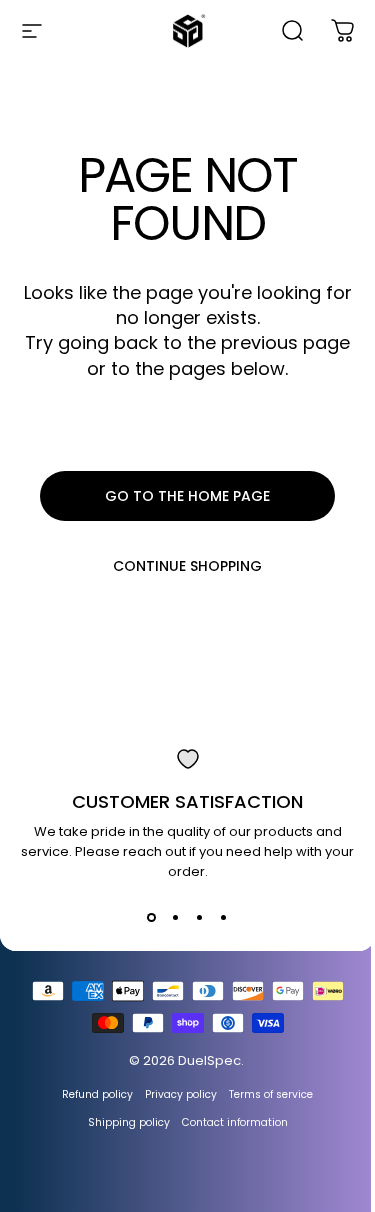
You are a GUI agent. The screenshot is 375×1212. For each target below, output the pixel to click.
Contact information (235, 1122)
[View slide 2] (176, 918)
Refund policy (97, 1094)
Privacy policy (181, 1094)
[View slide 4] (224, 918)
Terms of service (271, 1094)
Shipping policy (129, 1122)
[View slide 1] (152, 918)
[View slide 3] (200, 918)
